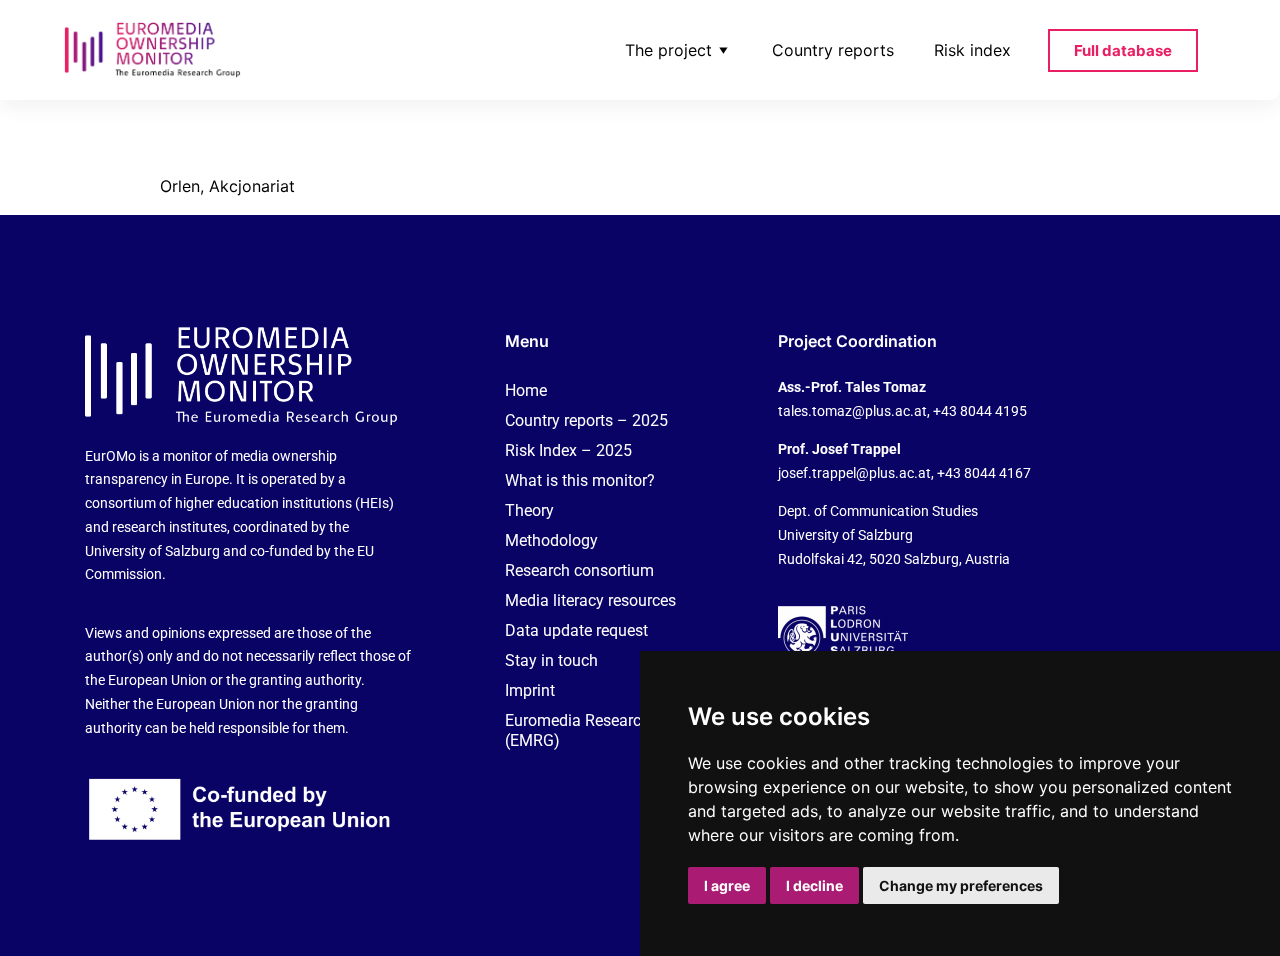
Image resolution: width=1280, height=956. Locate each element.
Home (526, 390)
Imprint (530, 690)
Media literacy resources (590, 600)
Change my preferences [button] (961, 885)
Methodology (551, 540)
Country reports (833, 50)
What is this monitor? (580, 480)
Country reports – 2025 (586, 420)
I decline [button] (814, 885)
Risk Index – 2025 (568, 450)
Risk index (972, 50)
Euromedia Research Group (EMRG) (601, 730)
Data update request (576, 630)
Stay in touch (551, 660)
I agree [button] (727, 885)
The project (668, 50)
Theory (529, 510)
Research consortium (579, 570)
